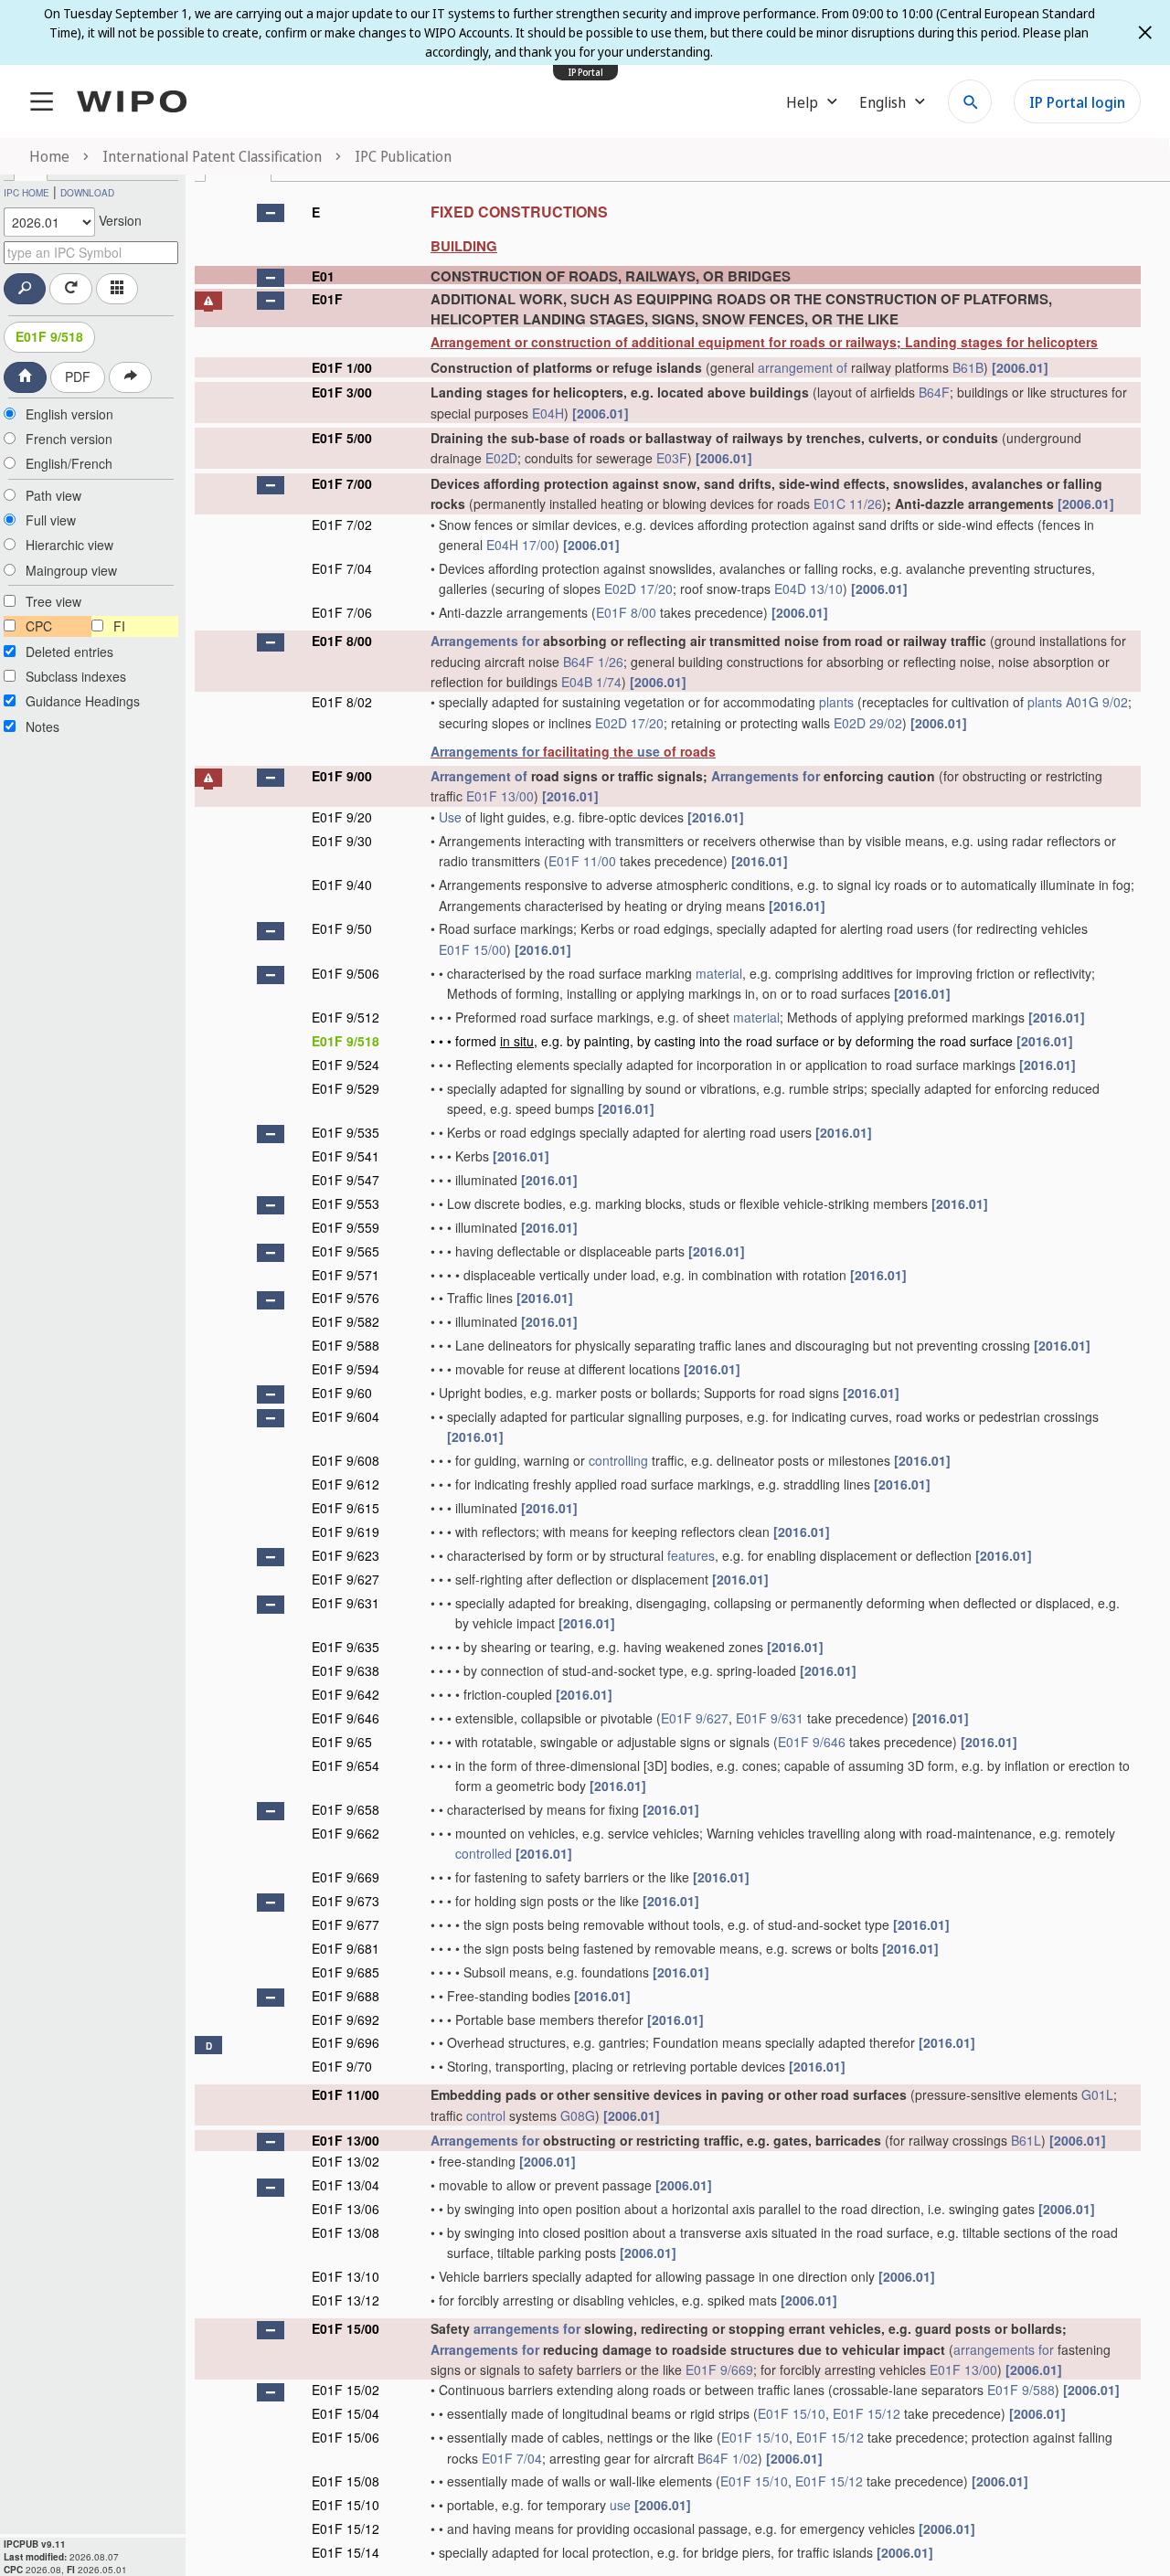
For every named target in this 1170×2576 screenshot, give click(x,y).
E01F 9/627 (346, 1579)
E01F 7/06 (342, 612)
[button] (271, 213)
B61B (968, 367)
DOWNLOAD (87, 193)
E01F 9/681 (346, 1948)
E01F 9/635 (346, 1647)
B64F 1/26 (593, 662)
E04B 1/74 (591, 682)
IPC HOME (27, 193)
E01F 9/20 (342, 817)
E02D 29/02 (868, 723)
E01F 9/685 (346, 1972)
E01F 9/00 (342, 776)
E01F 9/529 (346, 1088)
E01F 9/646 (346, 1718)
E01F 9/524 (346, 1065)
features (691, 1555)
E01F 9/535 (346, 1132)
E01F (327, 299)
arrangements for (527, 2328)
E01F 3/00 (342, 392)
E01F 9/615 (346, 1508)
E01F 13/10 (346, 2276)
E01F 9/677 (346, 1924)
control (486, 2115)
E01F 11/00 (582, 861)
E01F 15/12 (867, 2413)
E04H (548, 413)
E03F (672, 458)
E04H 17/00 (521, 545)
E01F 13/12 (346, 2300)
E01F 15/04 (346, 2413)
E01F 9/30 (342, 841)
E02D (501, 458)
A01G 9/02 (1097, 702)
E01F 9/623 (346, 1555)
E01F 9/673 (346, 1901)
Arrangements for (485, 641)
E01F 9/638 (346, 1670)
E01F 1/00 (342, 367)
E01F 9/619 (346, 1532)
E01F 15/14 (346, 2552)
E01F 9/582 (346, 1321)
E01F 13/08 (346, 2232)
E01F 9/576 (346, 1298)
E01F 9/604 (346, 1416)
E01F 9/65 (342, 1742)
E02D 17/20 (638, 588)
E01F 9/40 (342, 885)
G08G (578, 2115)
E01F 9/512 (346, 1017)
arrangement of (803, 367)
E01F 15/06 (346, 2437)
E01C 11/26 (848, 504)
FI (119, 626)
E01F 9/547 (346, 1180)
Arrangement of (479, 776)
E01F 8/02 (342, 702)
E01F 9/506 (346, 973)
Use (450, 817)
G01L (1097, 2094)
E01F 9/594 (346, 1369)
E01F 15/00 (473, 949)
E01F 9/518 (49, 336)
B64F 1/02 (728, 2458)
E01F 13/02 (346, 2161)
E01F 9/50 (342, 928)
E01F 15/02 (346, 2390)
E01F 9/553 (346, 1203)
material (719, 973)
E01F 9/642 (346, 1694)
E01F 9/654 (346, 1765)
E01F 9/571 (346, 1275)
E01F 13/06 (346, 2209)
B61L (1026, 2140)
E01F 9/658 (346, 1809)
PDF (78, 376)
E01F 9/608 (346, 1460)
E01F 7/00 (342, 483)
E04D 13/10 (808, 588)
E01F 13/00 (500, 796)
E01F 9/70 (342, 2066)
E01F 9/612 (346, 1484)
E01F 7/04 (342, 568)
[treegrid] (668, 1380)
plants (836, 702)
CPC (39, 626)
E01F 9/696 (346, 2042)
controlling (618, 1460)
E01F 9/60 (342, 1393)
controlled (484, 1853)
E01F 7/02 (342, 525)
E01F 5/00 (342, 438)
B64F (934, 392)
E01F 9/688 (346, 1996)
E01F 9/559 (346, 1227)
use (649, 751)
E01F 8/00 (626, 612)
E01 (323, 276)
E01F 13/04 (346, 2185)
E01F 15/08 (346, 2481)
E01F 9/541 (346, 1156)
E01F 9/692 (346, 2019)
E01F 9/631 (346, 1603)
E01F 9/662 (346, 1833)
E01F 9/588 (346, 1345)
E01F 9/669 (346, 1877)
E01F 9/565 (346, 1251)
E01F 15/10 (792, 2413)
